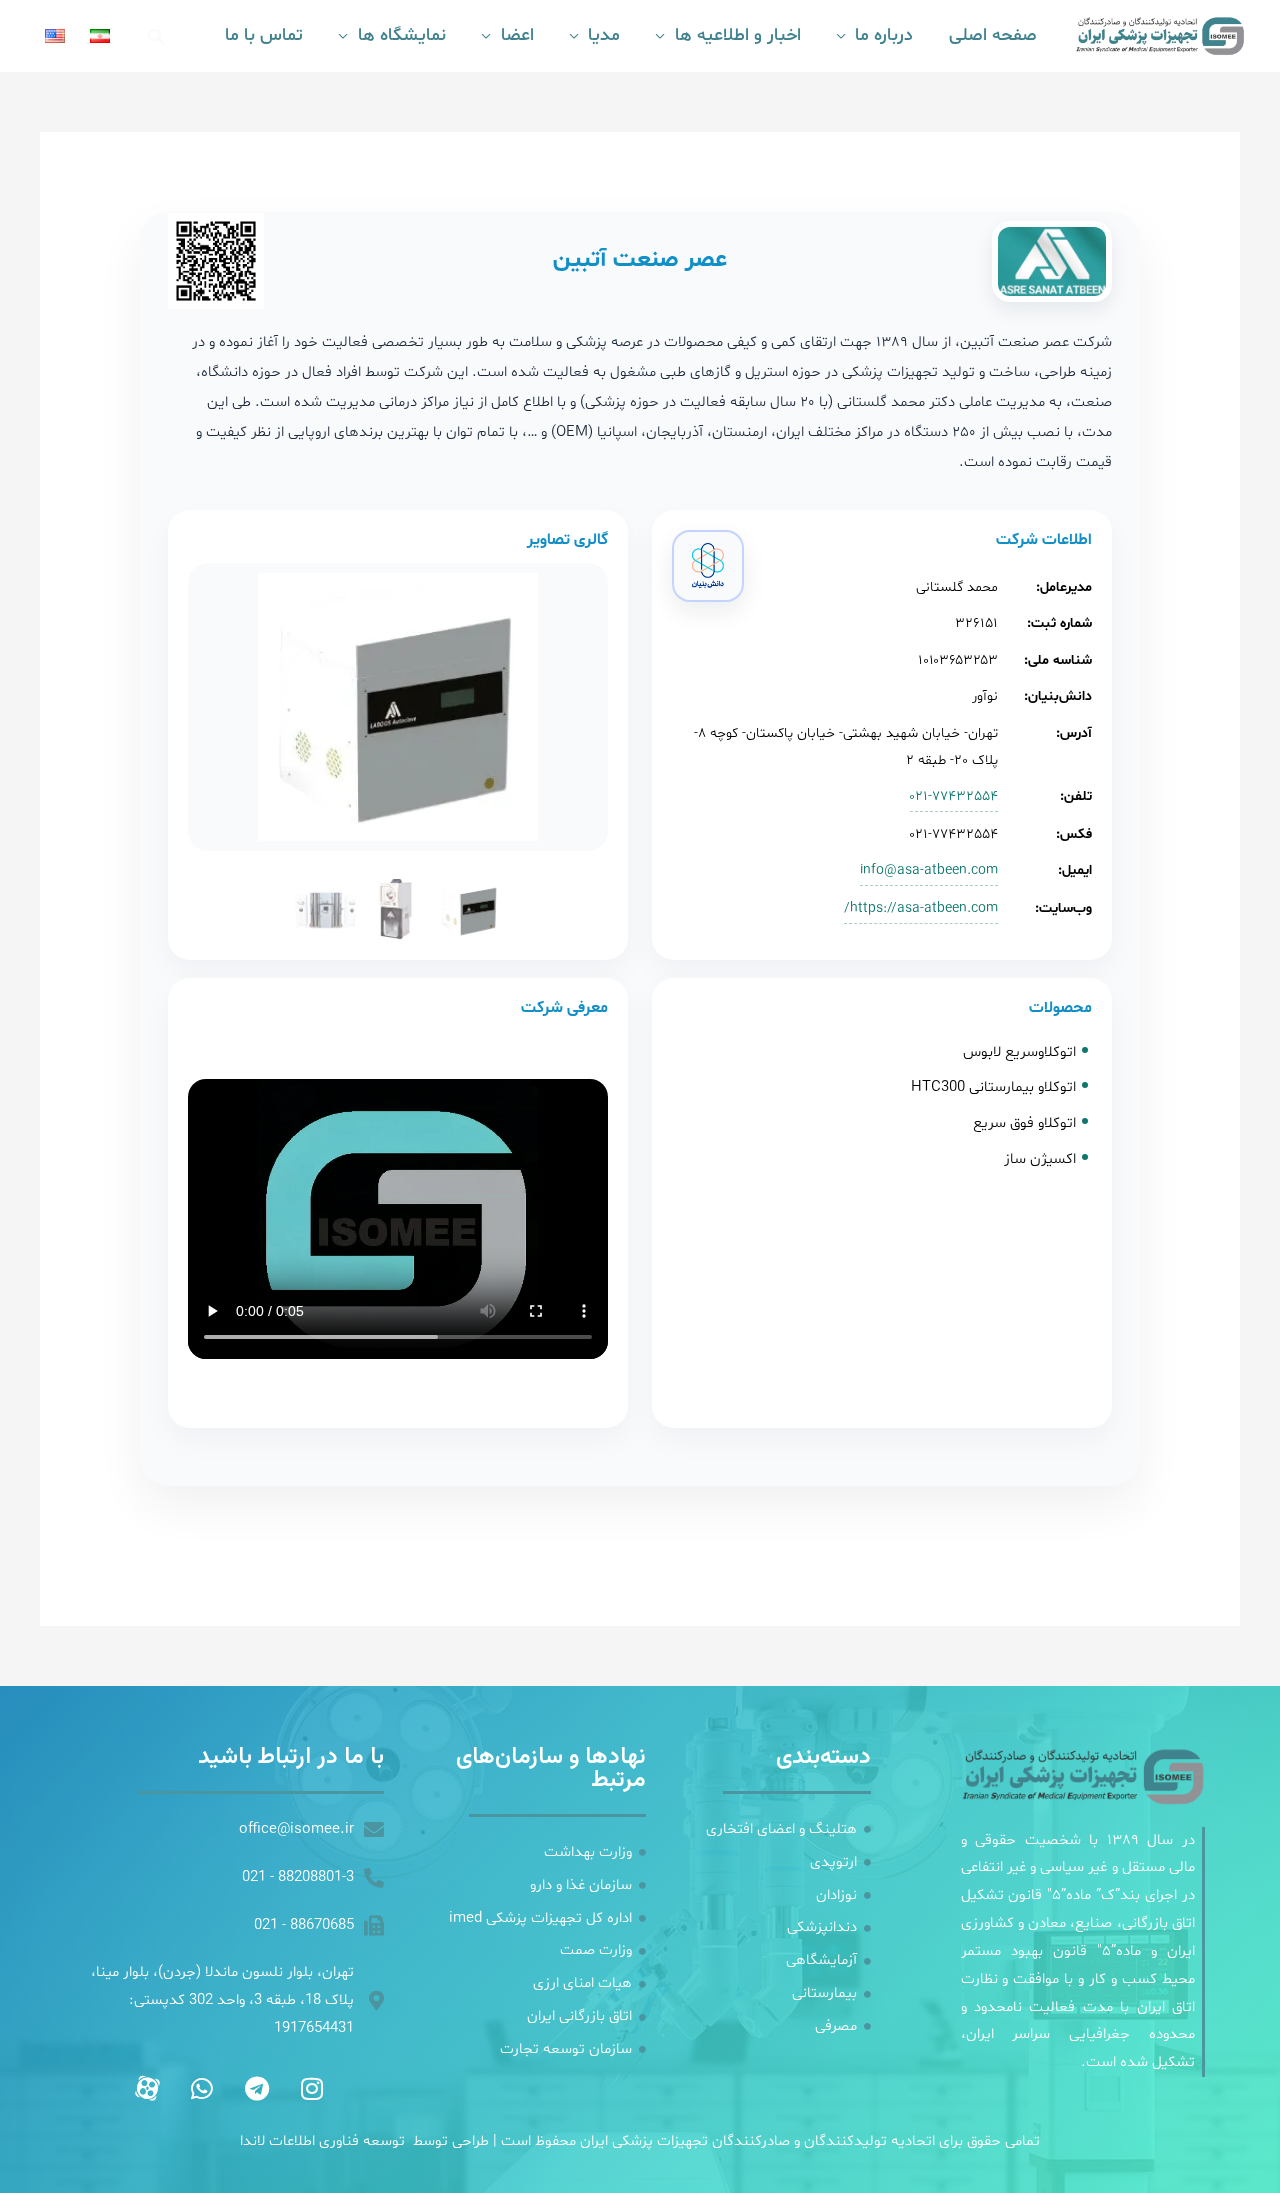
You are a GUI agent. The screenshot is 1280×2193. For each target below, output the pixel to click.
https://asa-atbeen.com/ (921, 908)
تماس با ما (264, 35)
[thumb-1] (398, 909)
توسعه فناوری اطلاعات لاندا (322, 2141)
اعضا (517, 35)
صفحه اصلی (993, 35)
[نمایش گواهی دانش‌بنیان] (708, 566)
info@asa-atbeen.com (929, 870)
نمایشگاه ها (402, 35)
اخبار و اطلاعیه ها (737, 35)
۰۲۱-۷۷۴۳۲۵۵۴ (954, 796)
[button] (156, 36)
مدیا (604, 35)
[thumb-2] (326, 909)
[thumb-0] (470, 909)
